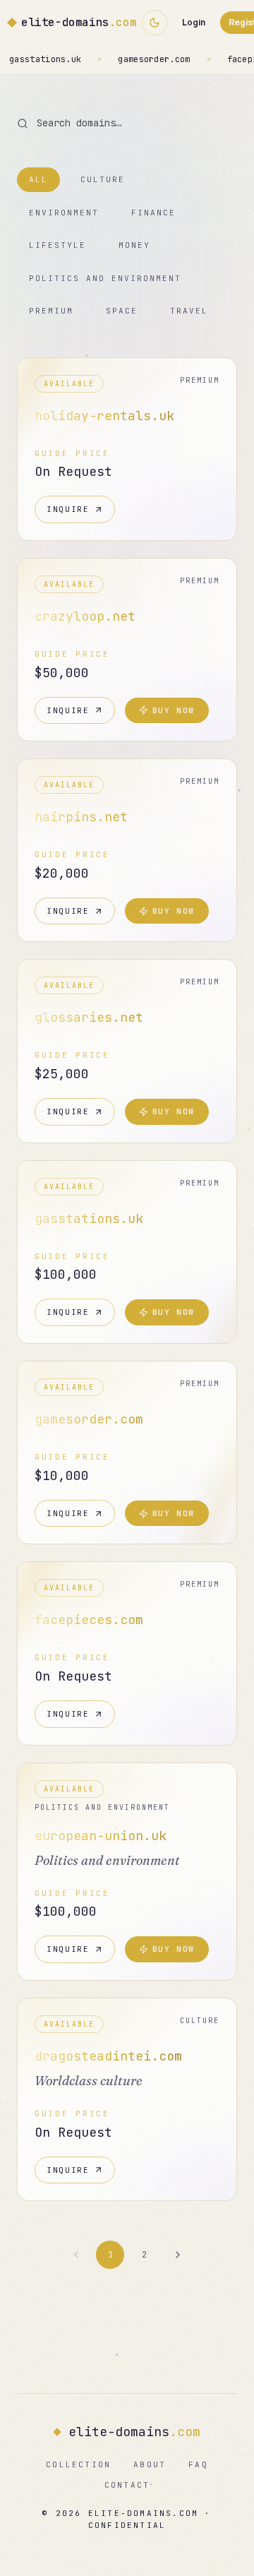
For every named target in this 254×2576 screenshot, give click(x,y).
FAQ (198, 2464)
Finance (153, 213)
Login (194, 22)
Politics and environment (105, 278)
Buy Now (174, 710)
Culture (103, 179)
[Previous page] (76, 2255)
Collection (78, 2464)
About (150, 2464)
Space (122, 311)
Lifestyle (58, 245)
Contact (127, 2485)
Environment (64, 213)
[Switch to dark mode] (155, 23)
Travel (189, 311)
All (38, 179)
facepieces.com (143, 59)
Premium (51, 311)
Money (134, 245)
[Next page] (178, 2255)
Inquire (68, 509)
